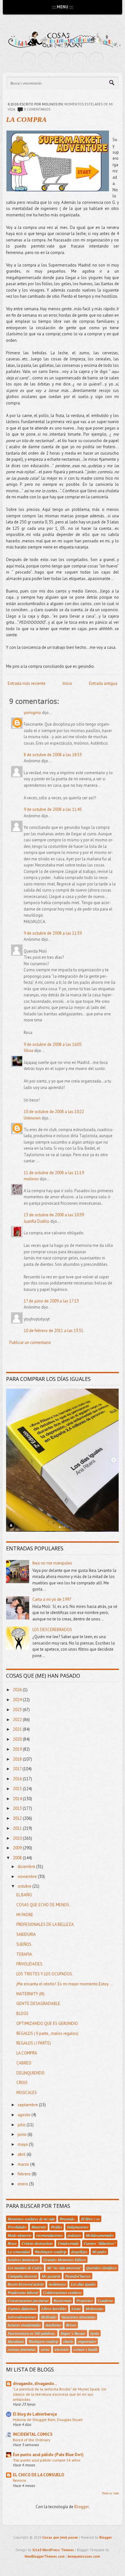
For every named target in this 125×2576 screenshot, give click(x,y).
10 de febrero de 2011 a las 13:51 (54, 1331)
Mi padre (99, 2252)
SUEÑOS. (24, 1944)
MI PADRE (25, 1915)
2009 (18, 1848)
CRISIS (22, 2083)
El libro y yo (90, 2219)
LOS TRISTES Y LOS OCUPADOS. (45, 1974)
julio (22, 2125)
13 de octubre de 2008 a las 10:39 (54, 1215)
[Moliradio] (79, 59)
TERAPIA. (25, 1954)
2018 (18, 1759)
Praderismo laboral (23, 2292)
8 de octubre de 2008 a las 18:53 (53, 755)
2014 (18, 1799)
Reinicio (20, 2480)
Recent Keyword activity (26, 2284)
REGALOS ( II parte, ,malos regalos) (47, 2033)
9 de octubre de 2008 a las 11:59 (53, 933)
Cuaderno (105, 2300)
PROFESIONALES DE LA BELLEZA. (46, 1924)
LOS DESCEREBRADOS (52, 1630)
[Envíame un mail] (63, 59)
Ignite (95, 2333)
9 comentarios (37, 109)
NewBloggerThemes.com (45, 2556)
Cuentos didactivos (22, 2308)
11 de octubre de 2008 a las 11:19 (54, 1173)
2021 (18, 1729)
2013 (18, 1808)
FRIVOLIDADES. (30, 1964)
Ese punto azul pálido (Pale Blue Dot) (48, 2455)
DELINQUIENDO (30, 2073)
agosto (25, 2115)
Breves (71, 2325)
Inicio (67, 683)
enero (23, 2184)
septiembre (28, 2105)
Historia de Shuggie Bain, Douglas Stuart (48, 2419)
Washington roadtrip (50, 2252)
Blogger (81, 2507)
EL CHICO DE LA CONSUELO (38, 2475)
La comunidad (19, 2252)
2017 (18, 1769)
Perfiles (57, 2227)
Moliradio (49, 2317)
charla (68, 2341)
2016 (18, 1779)
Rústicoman (63, 2300)
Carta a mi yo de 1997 (52, 1599)
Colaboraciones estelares (62, 2292)
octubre (25, 1886)
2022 (18, 1720)
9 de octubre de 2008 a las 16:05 (53, 1044)
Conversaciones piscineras (28, 2300)
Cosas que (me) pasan (60, 2537)
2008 (18, 1858)
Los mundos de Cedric (25, 2268)
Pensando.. (68, 2219)
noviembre (28, 1877)
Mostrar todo (110, 2493)
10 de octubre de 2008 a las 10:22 (54, 1112)
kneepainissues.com (84, 2556)
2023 (18, 1710)
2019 (18, 1749)
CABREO (24, 2063)
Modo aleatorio (20, 2235)
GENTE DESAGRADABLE (38, 2004)
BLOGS (22, 2014)
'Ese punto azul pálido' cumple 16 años (46, 2460)
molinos (31, 1179)
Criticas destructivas (37, 2243)
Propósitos (85, 2300)
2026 (18, 1690)
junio (23, 2134)
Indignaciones (78, 2227)
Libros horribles (54, 2308)
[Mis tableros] (96, 59)
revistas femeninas (22, 2349)
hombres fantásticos (23, 2260)
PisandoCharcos (78, 2276)
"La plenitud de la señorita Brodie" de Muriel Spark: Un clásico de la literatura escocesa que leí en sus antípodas (60, 2394)
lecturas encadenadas (24, 2325)
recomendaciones (50, 2235)
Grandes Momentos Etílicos (65, 2260)
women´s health (85, 2349)
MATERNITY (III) (30, 1994)
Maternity (39, 2227)
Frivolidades (17, 2227)
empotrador (87, 2341)
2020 (18, 1739)
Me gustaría (51, 2276)
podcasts (74, 2235)
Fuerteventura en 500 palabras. (32, 2333)
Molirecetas (95, 2308)
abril (22, 2154)
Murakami (16, 2341)
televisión (62, 2349)
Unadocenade (68, 2243)
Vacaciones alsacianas (78, 2317)
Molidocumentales (100, 2235)
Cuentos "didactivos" (100, 2243)
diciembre (27, 1867)
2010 (18, 1838)
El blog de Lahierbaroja (35, 2414)
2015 (18, 1789)
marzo (24, 2164)
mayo (23, 2144)
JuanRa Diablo (37, 1221)
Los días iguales (83, 2284)
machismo (53, 2325)
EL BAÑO (24, 1895)
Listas (76, 2308)
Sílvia (29, 1051)
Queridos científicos (101, 2268)
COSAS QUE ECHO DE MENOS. (43, 1905)
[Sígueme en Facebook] (46, 59)
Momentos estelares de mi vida (31, 2219)
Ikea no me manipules (52, 1563)
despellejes (79, 2252)
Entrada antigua (103, 683)
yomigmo (32, 713)
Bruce (12, 2243)
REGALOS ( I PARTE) (34, 2043)
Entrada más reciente (27, 683)
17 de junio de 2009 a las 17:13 (51, 1301)
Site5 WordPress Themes (53, 2550)
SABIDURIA (26, 1934)
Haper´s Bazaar (73, 2333)
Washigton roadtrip (43, 2341)
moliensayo (57, 2284)
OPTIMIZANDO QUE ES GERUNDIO (47, 2023)
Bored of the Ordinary (32, 2440)
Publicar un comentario (30, 1342)
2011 (18, 1828)
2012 (18, 1818)
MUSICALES (27, 2093)
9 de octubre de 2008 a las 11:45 (53, 809)
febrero (25, 2174)
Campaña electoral (22, 2276)
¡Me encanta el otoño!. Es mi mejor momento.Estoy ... (65, 1984)
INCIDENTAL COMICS (33, 2434)
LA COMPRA (26, 119)
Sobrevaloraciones (22, 2317)
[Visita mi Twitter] (29, 59)
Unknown (32, 1118)
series (45, 2349)
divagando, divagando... (35, 2384)
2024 (18, 1700)
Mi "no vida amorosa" (64, 2268)
